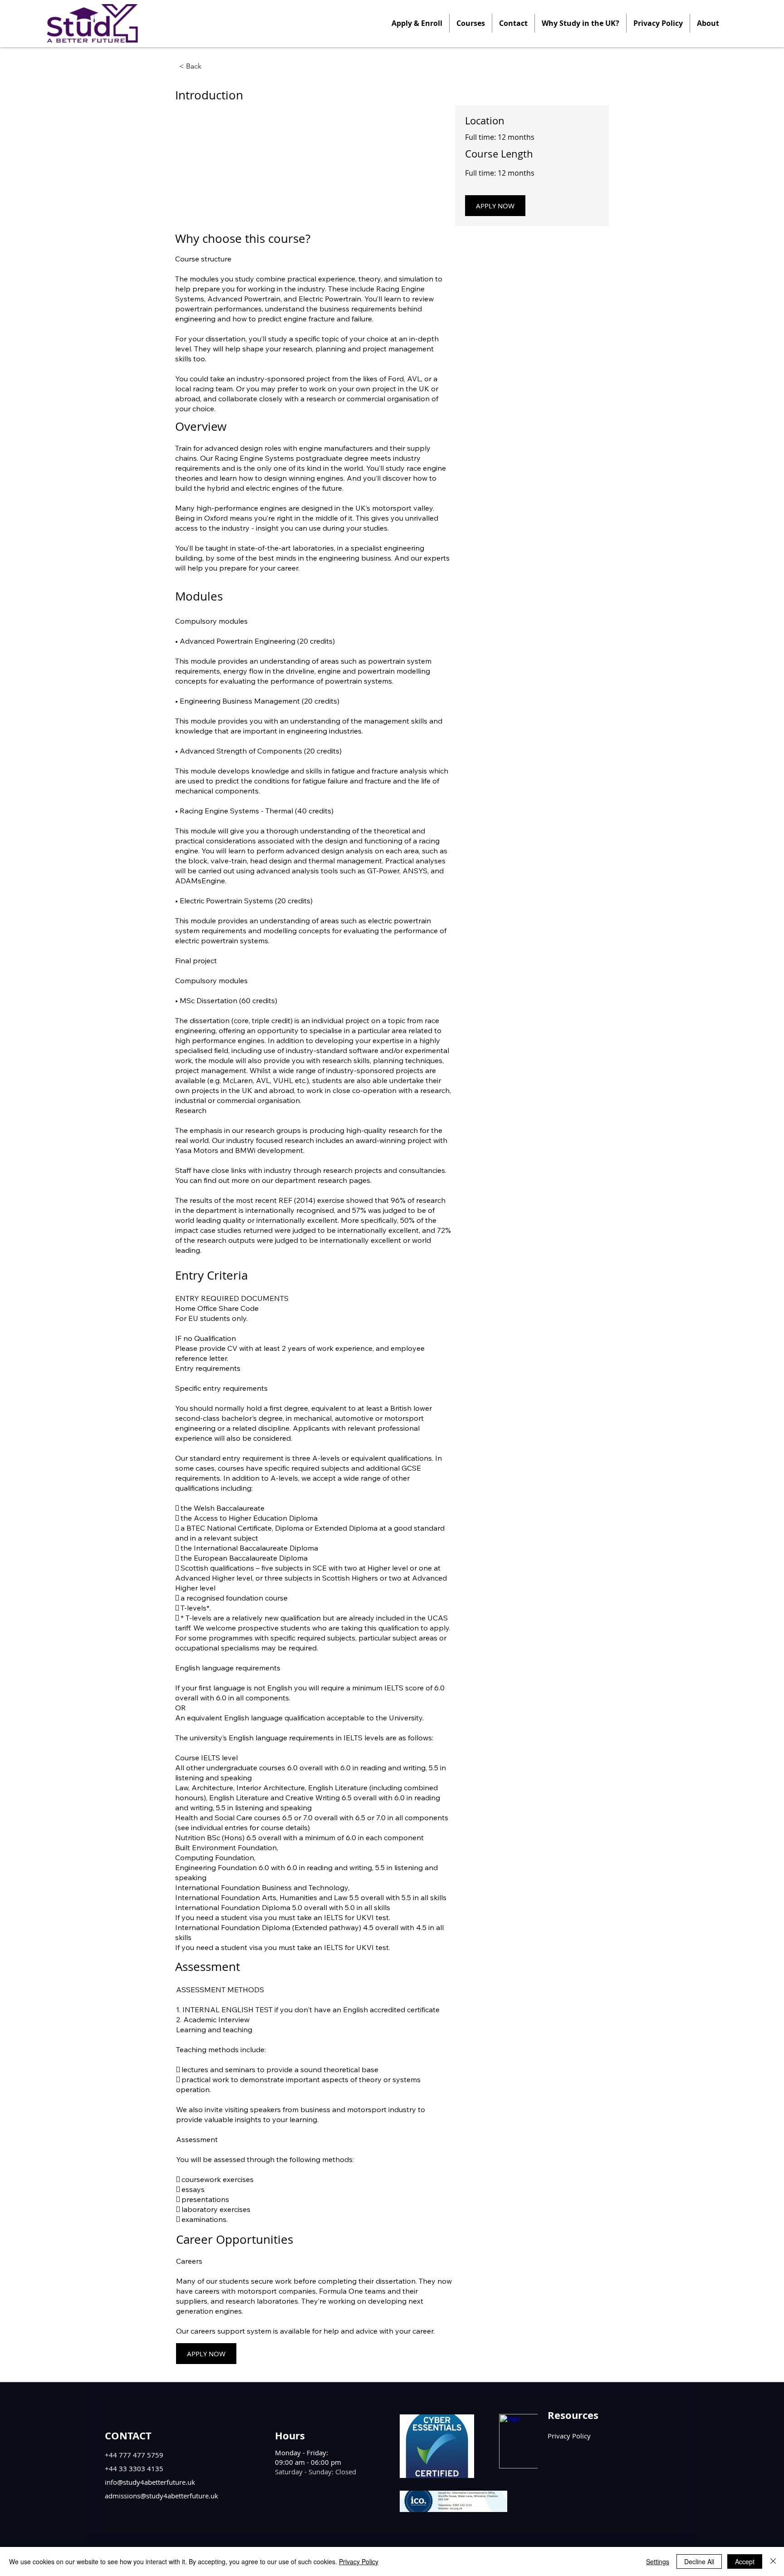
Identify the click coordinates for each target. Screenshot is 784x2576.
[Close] (773, 2561)
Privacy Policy (359, 2561)
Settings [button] (658, 2561)
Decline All (699, 2561)
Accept (745, 2561)
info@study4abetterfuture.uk (150, 2482)
